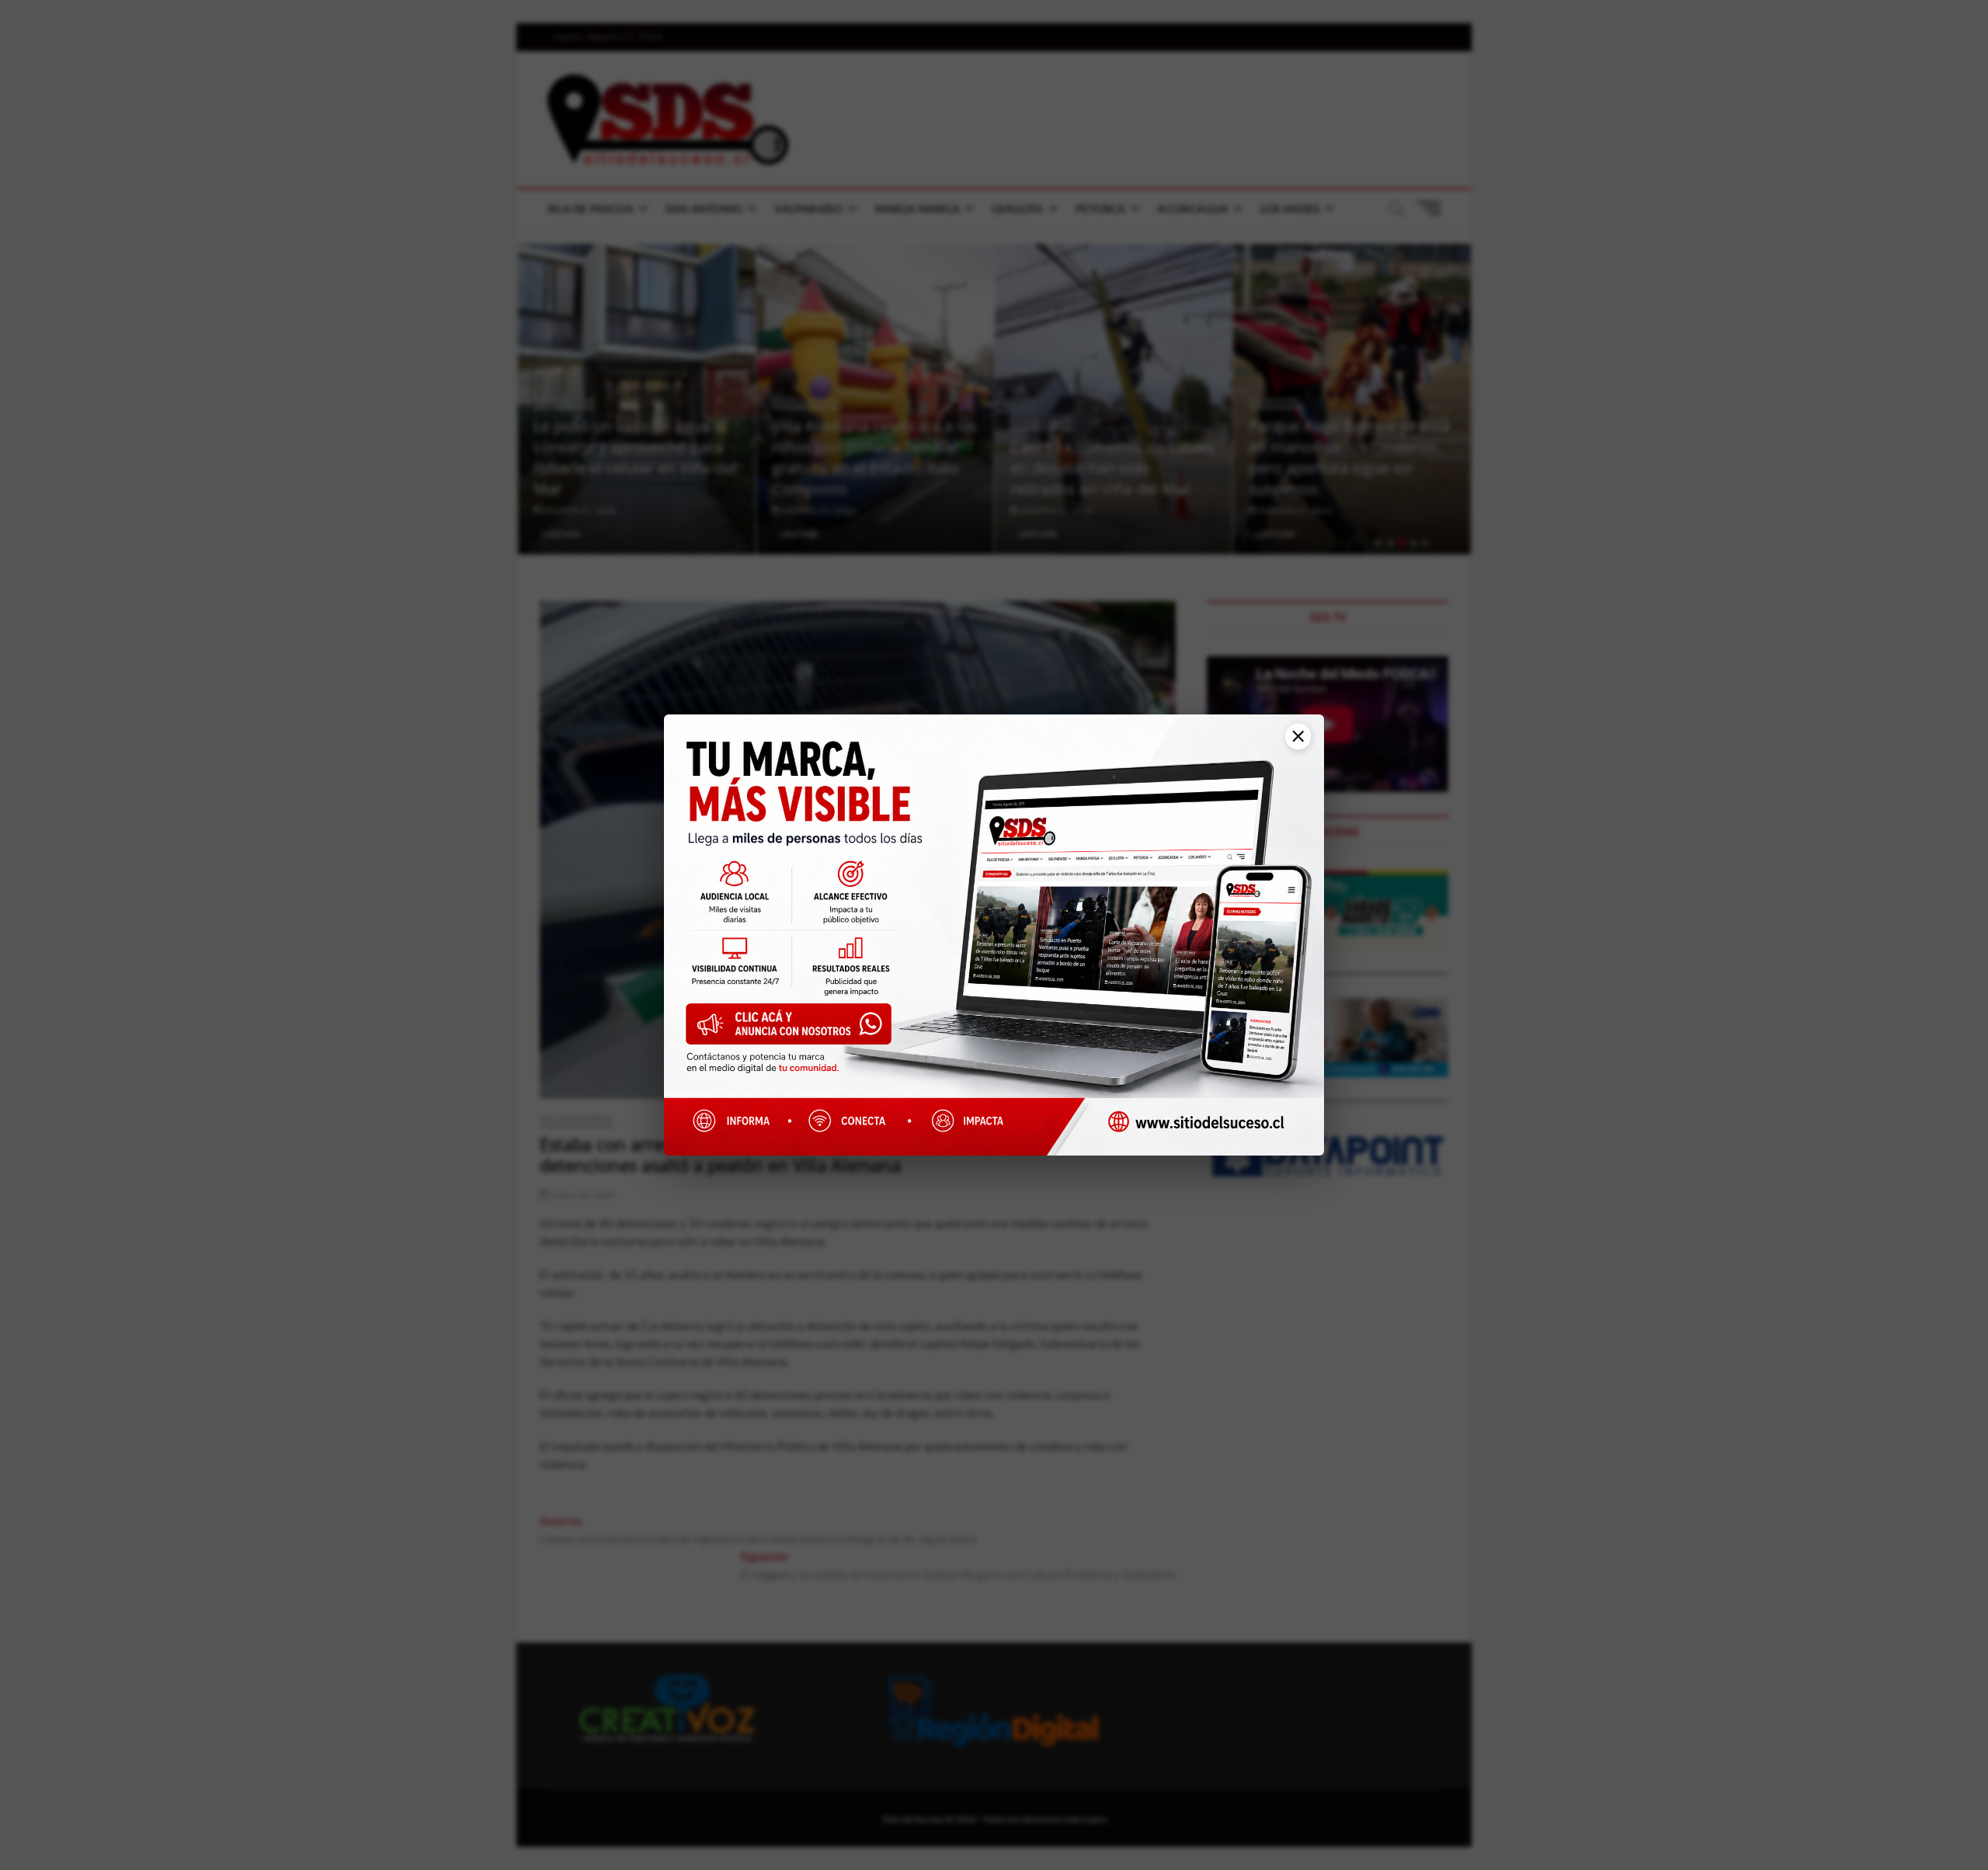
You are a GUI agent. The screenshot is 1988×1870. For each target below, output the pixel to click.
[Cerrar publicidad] (1293, 744)
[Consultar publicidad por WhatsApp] (796, 1029)
